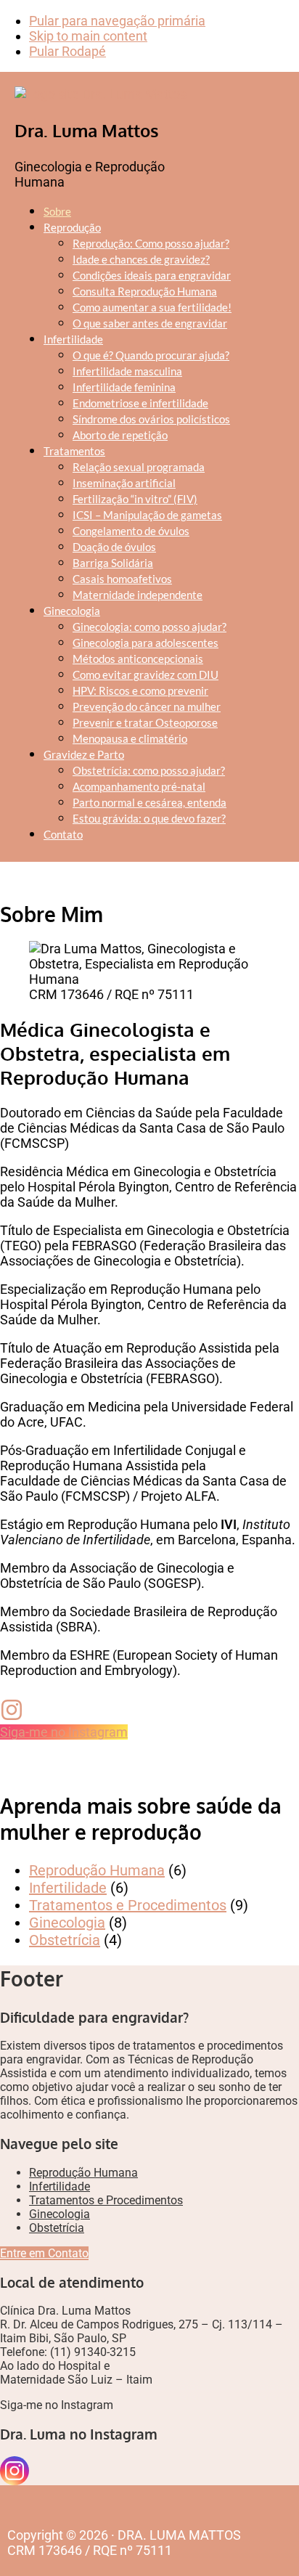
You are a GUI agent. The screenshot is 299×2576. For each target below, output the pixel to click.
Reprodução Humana (97, 1870)
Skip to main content (88, 36)
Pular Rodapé (67, 51)
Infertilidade (68, 1888)
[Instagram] (15, 2471)
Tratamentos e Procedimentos (128, 1905)
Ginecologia (67, 1923)
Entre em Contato (44, 2253)
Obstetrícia (65, 1940)
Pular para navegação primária (117, 21)
